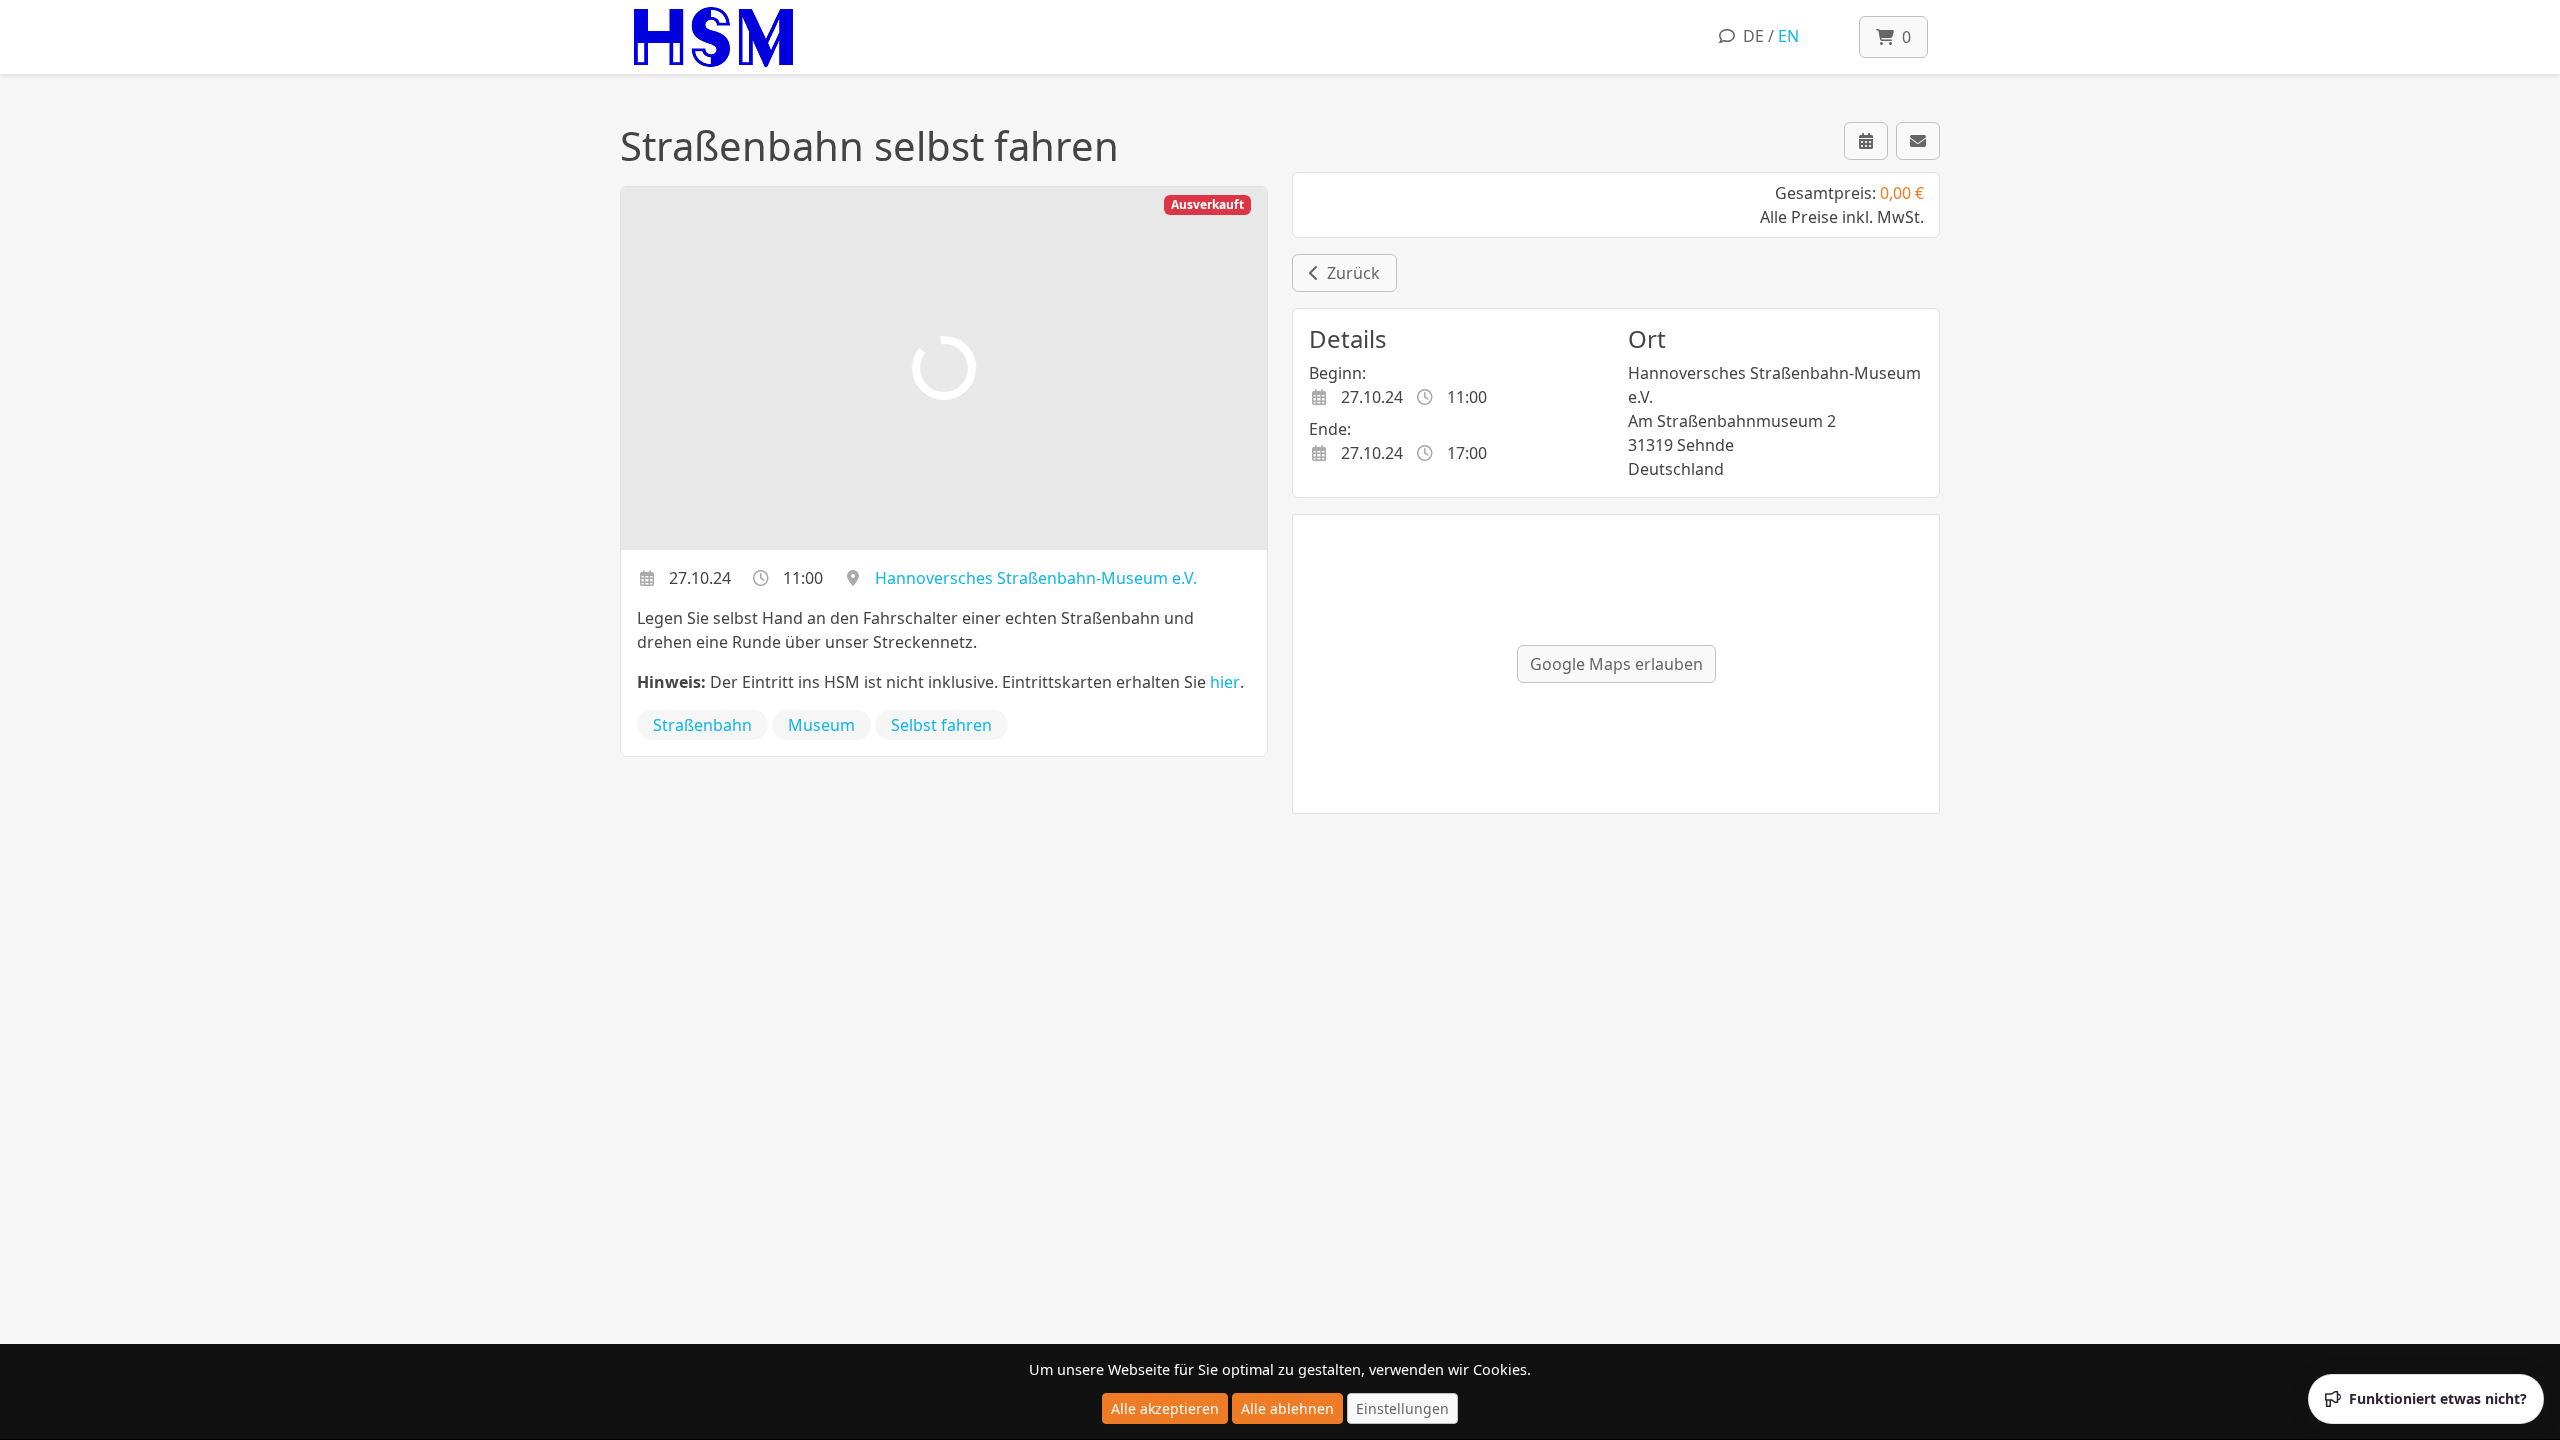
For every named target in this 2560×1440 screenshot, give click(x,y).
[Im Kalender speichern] (1866, 141)
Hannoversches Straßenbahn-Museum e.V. (1036, 578)
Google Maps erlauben (1616, 664)
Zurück (1349, 273)
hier (1225, 682)
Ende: (1330, 429)
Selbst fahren (941, 725)
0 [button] (1902, 37)
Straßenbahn (702, 725)
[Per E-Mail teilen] (1918, 141)
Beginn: (1337, 373)
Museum (821, 725)
